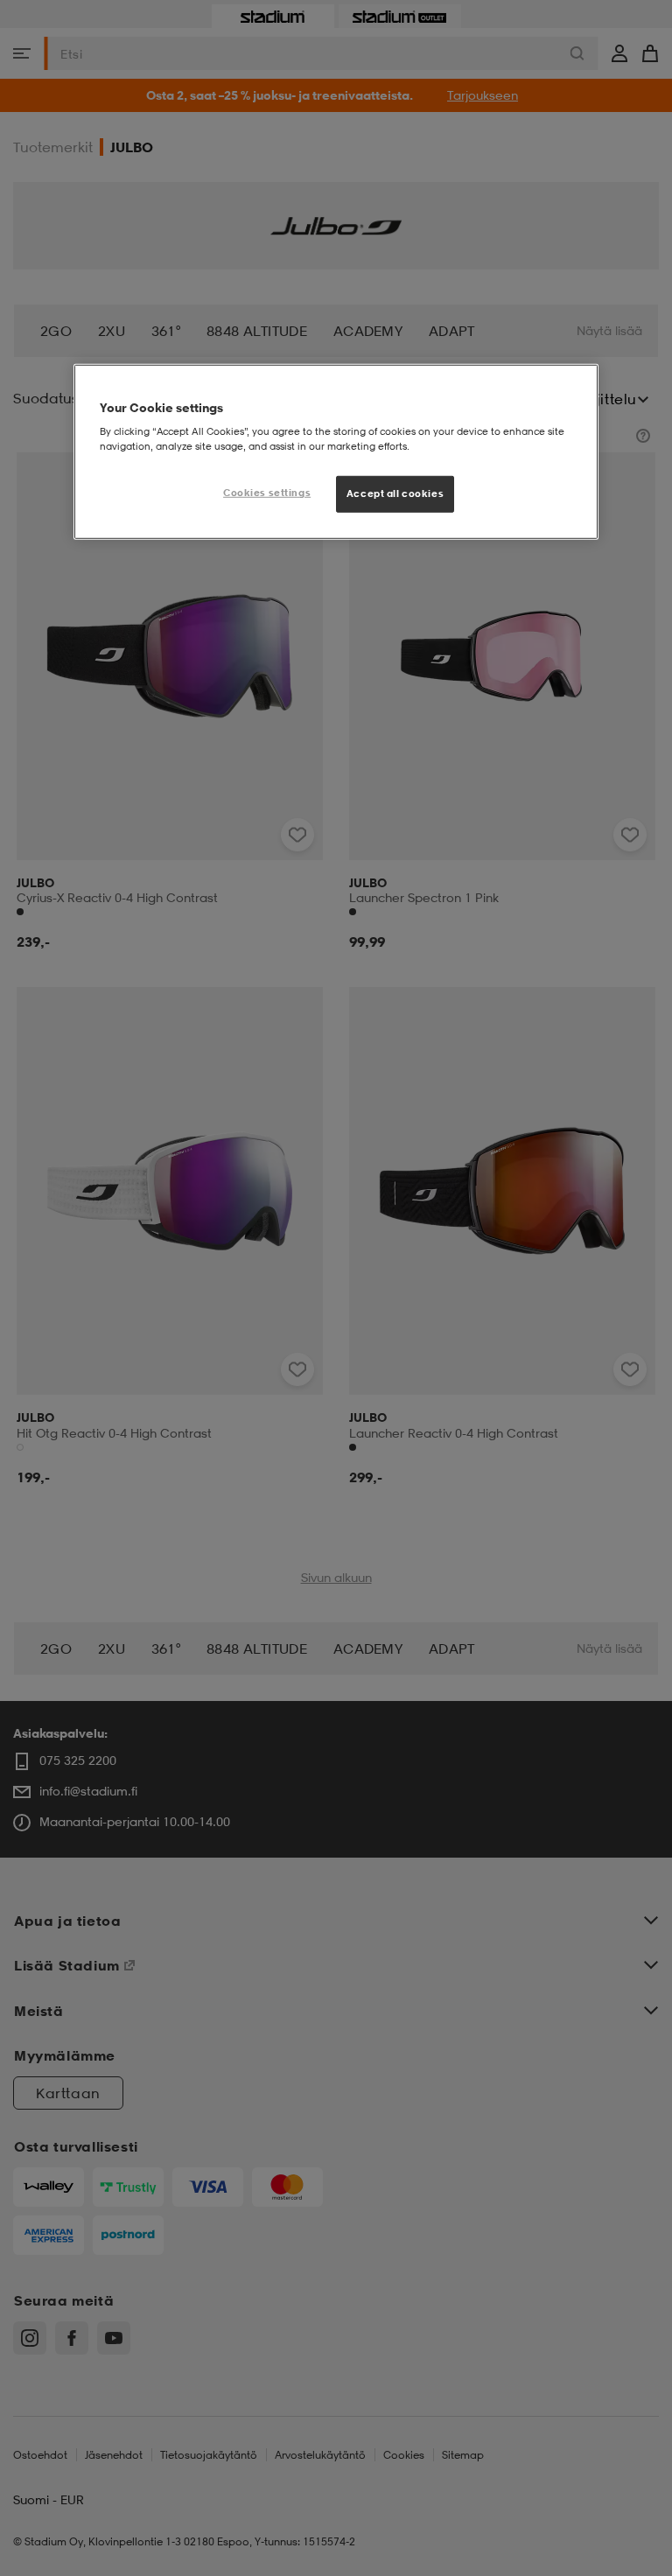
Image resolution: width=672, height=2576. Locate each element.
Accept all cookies (395, 493)
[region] (336, 451)
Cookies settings (267, 493)
